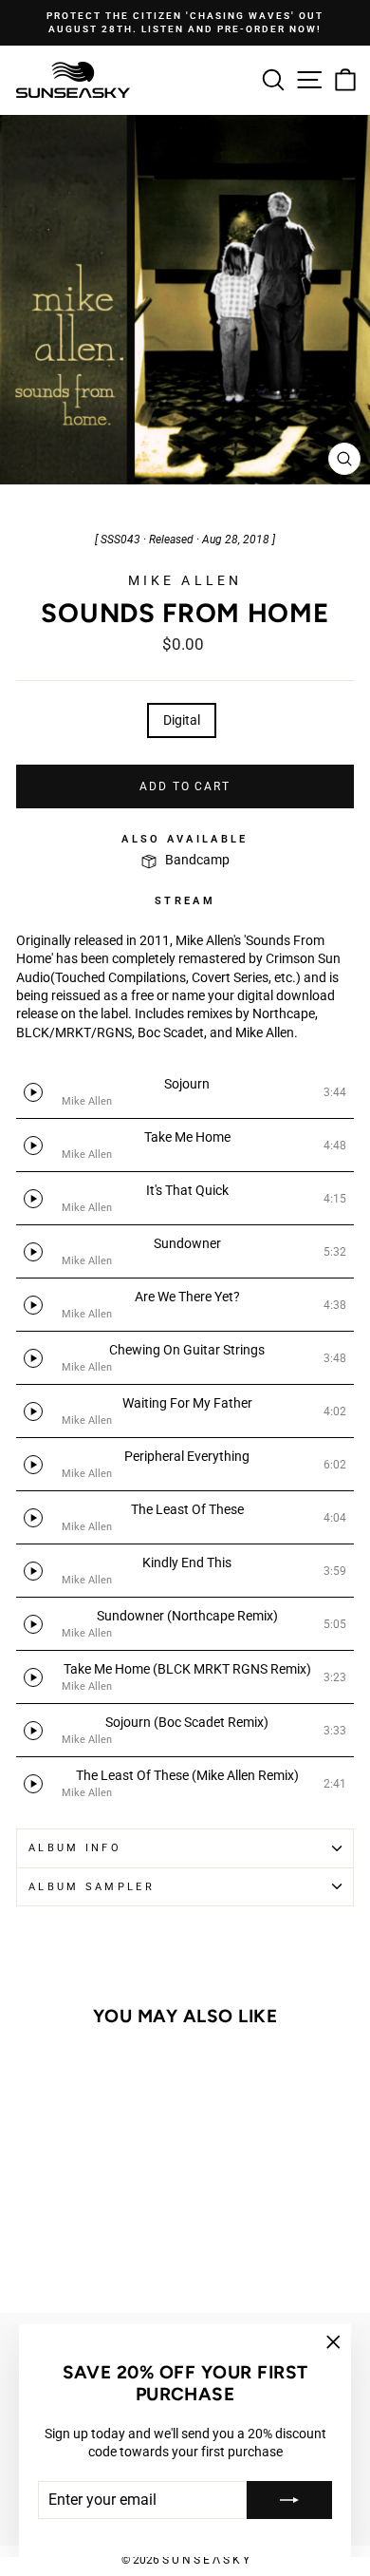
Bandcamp (197, 860)
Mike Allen (185, 580)
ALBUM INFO (75, 1848)
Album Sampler (92, 1887)
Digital (182, 720)
